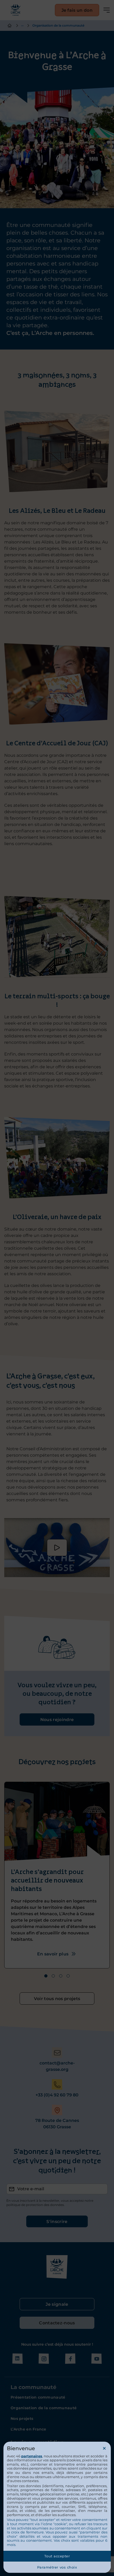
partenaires (32, 2456)
